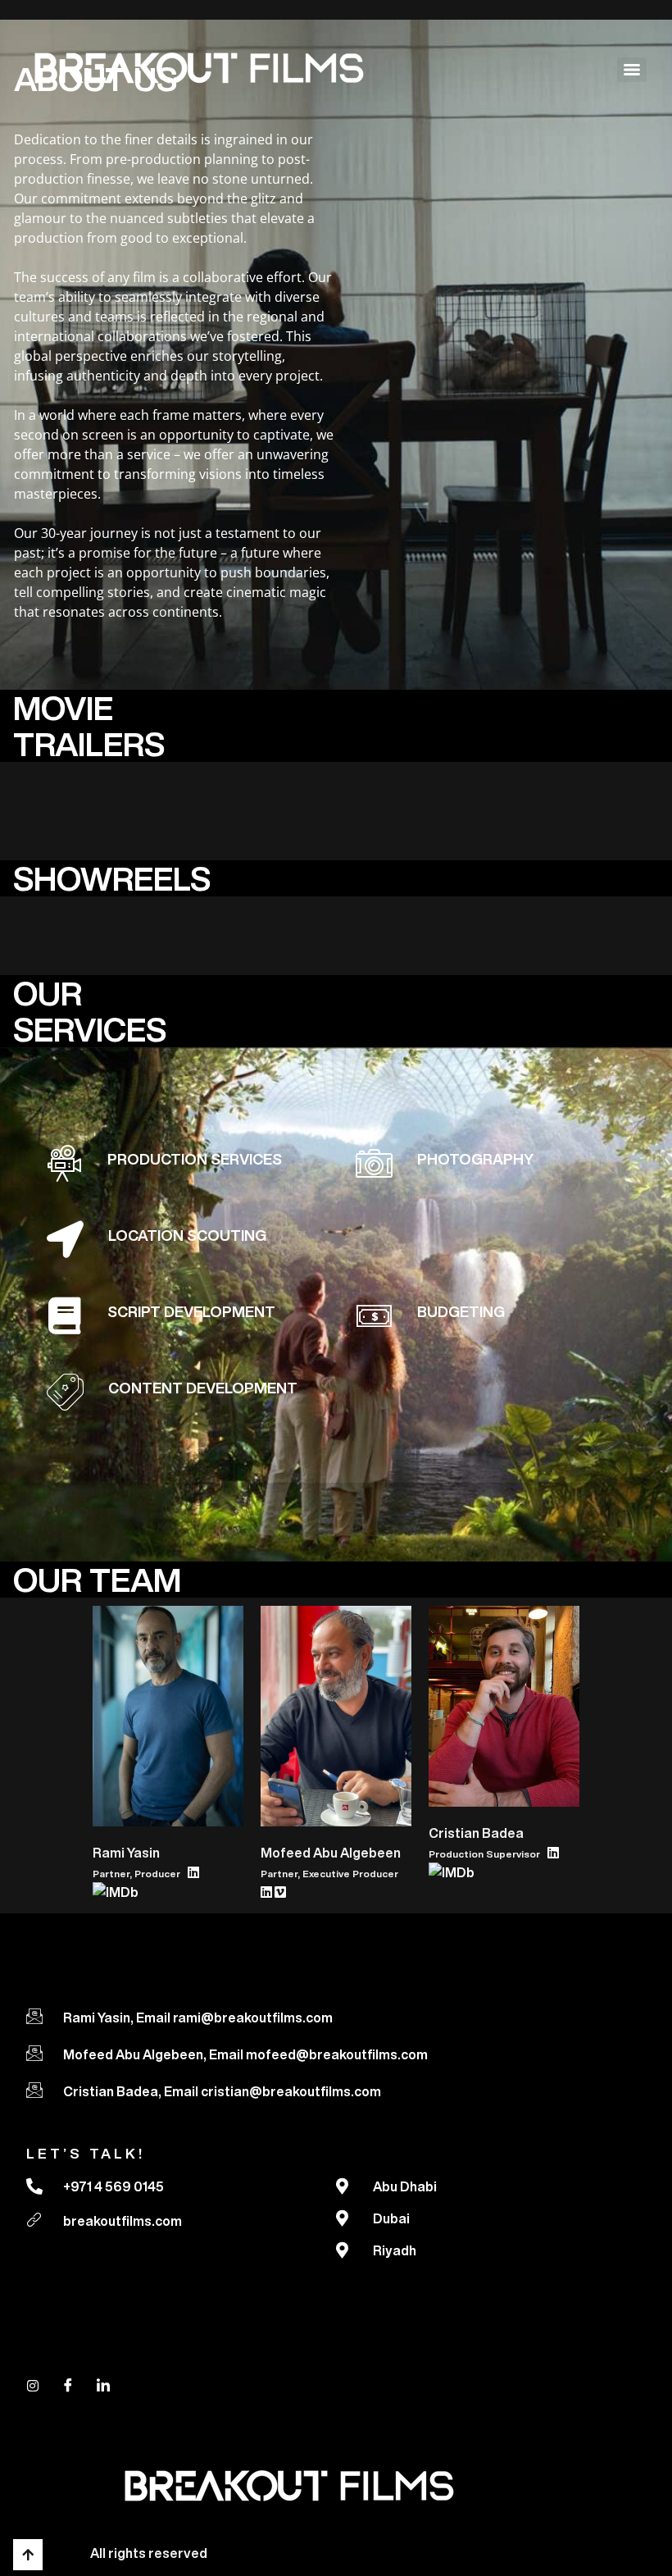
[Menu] (632, 70)
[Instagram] (33, 2385)
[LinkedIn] (195, 1872)
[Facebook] (68, 2385)
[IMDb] (116, 1895)
